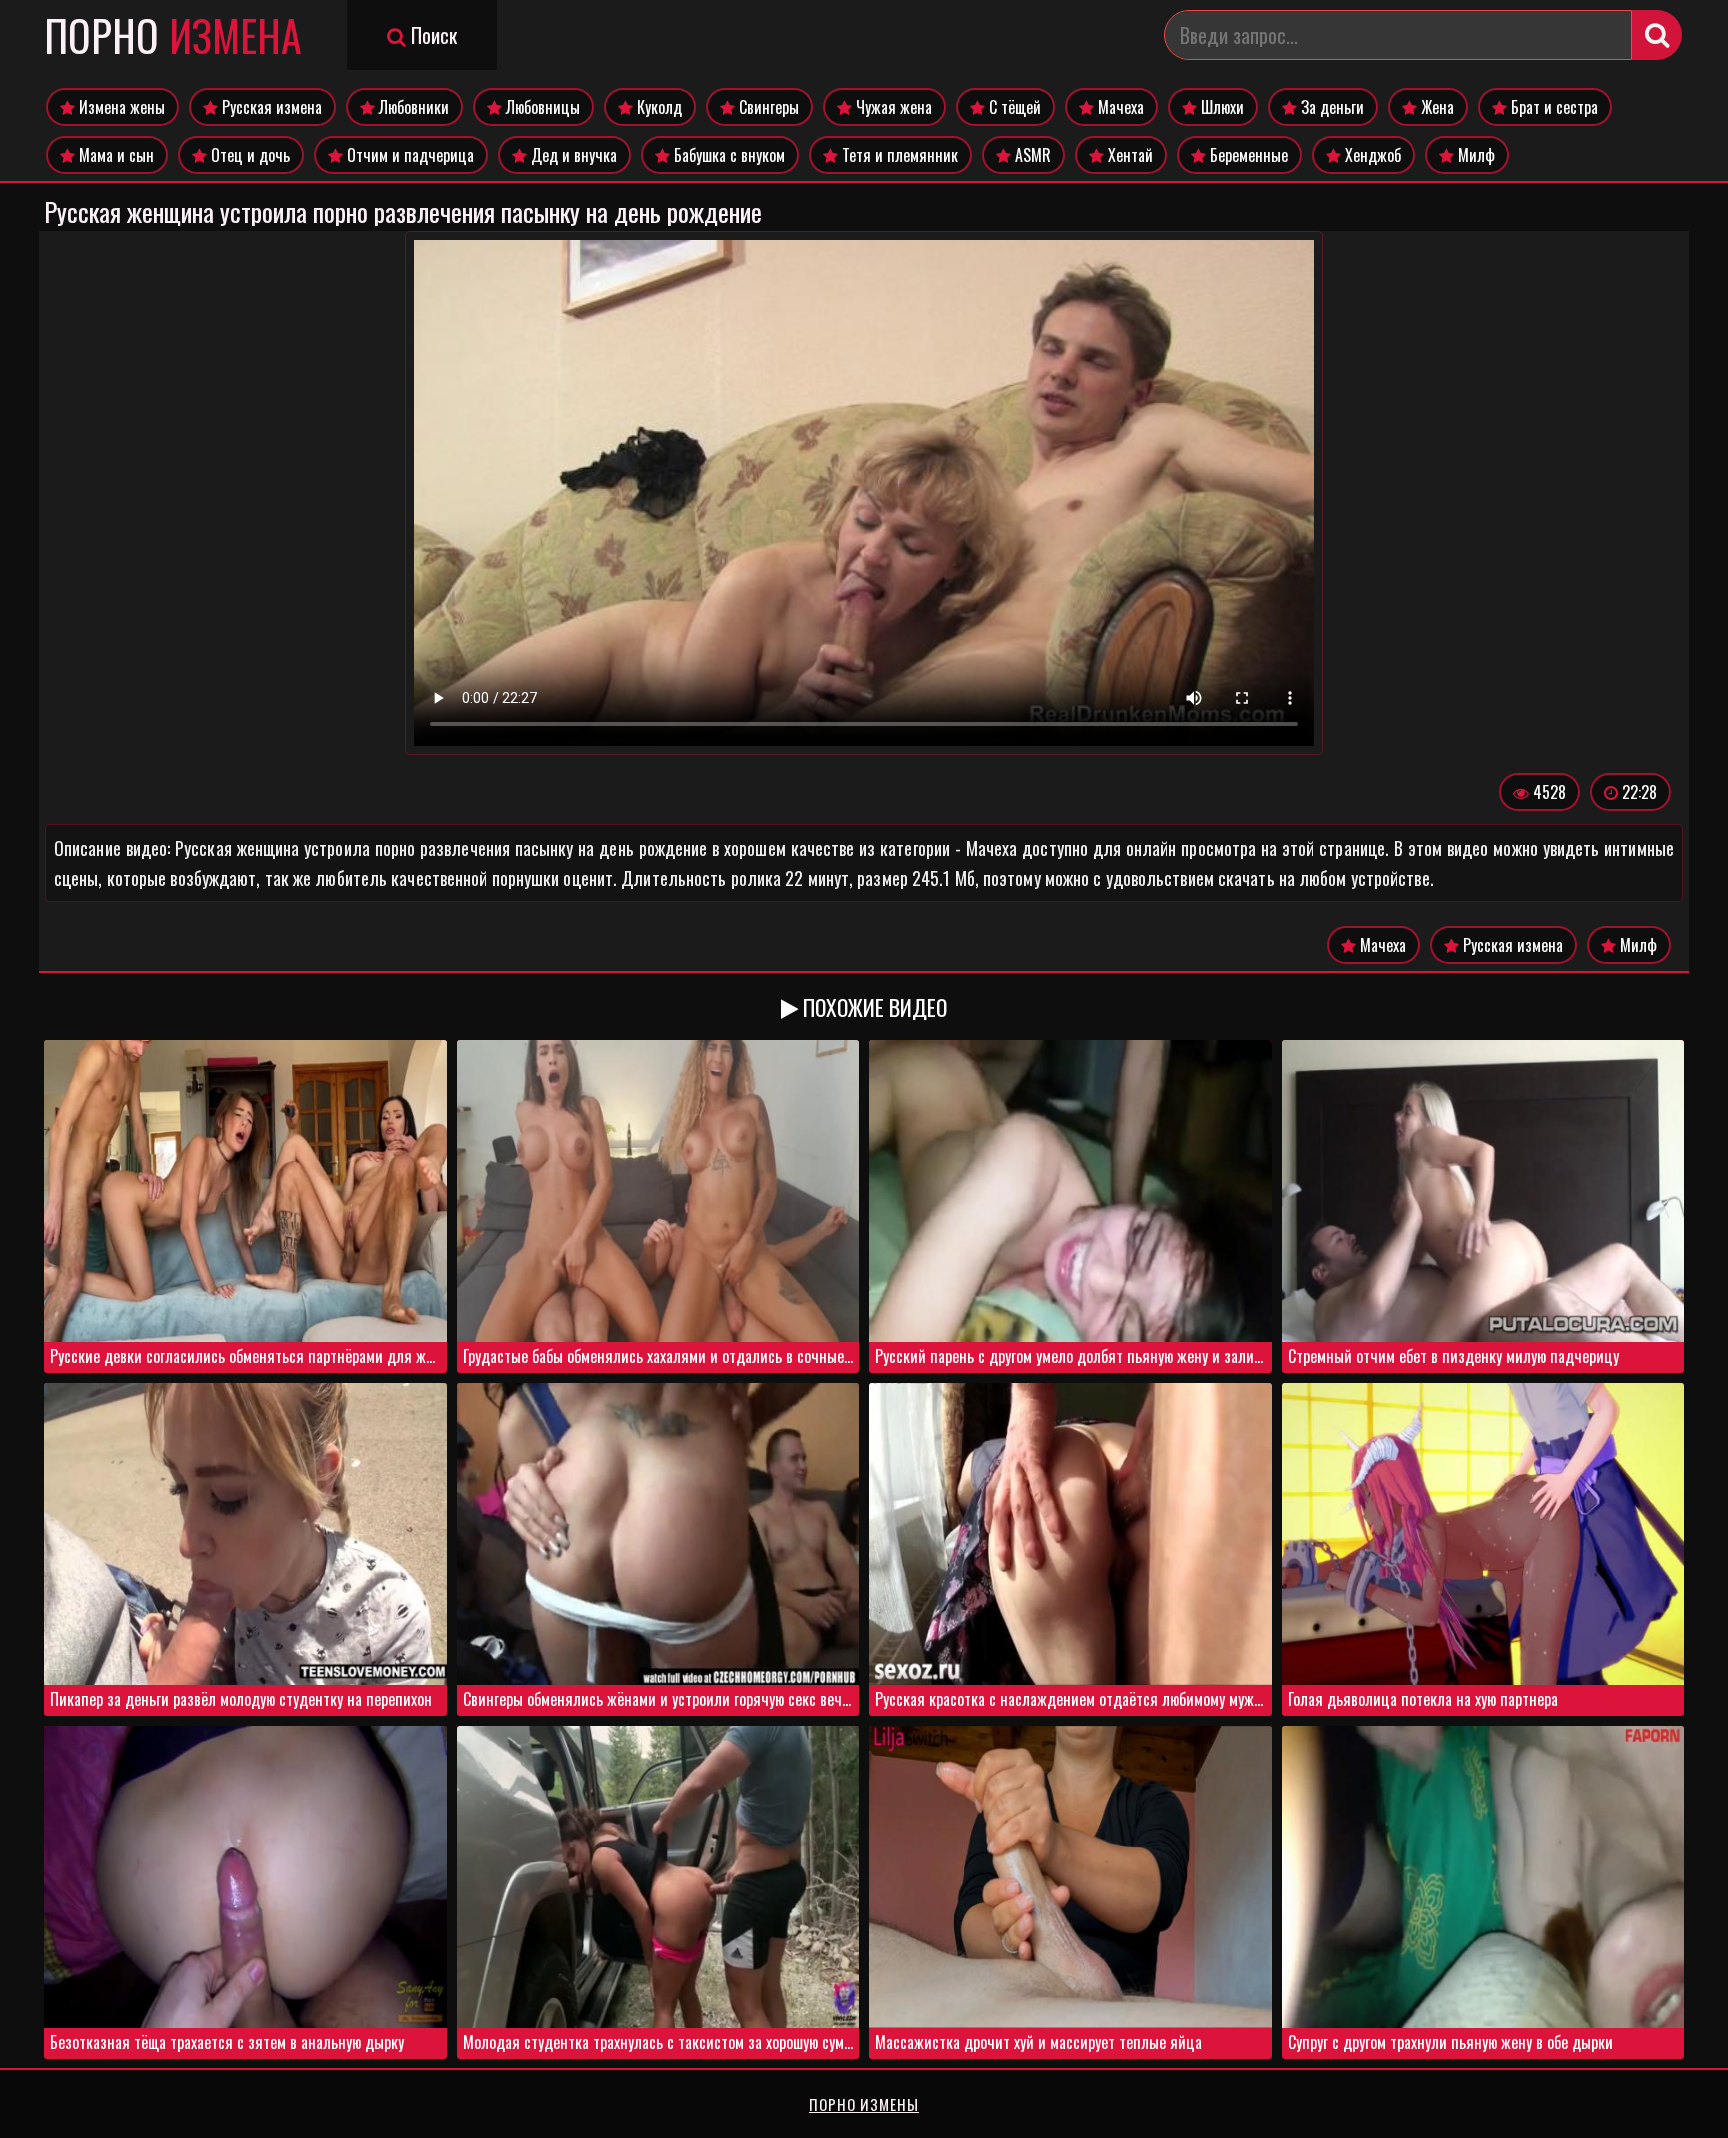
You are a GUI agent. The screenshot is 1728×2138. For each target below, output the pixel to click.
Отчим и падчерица (408, 155)
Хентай (1128, 155)
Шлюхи (1220, 107)
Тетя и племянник (898, 155)
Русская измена (270, 107)
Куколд (657, 107)
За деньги (1330, 107)
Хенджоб (1371, 155)
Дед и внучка (572, 155)
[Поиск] (1657, 35)
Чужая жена (892, 107)
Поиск (431, 35)
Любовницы (541, 107)
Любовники (412, 107)
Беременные (1247, 155)
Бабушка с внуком (727, 155)
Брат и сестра (1552, 107)
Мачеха (1119, 107)
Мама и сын (114, 155)
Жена (1435, 107)
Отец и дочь (248, 155)
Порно (173, 35)
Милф (1474, 155)
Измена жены (120, 107)
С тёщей (1013, 107)
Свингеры (767, 107)
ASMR (1031, 155)
